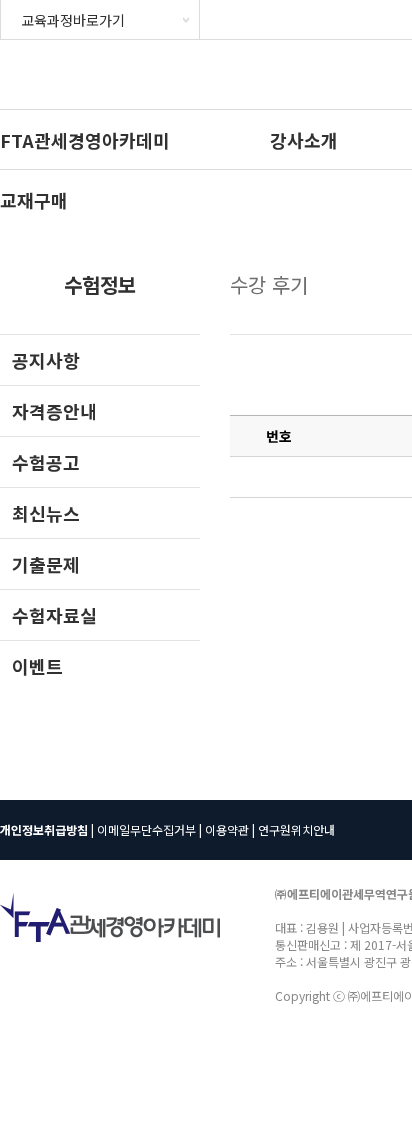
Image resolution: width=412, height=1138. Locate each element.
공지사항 (46, 360)
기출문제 (46, 564)
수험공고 (46, 462)
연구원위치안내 (296, 829)
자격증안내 (54, 411)
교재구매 (34, 200)
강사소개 (304, 140)
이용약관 (227, 829)
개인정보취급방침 (44, 829)
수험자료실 (54, 615)
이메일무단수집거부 (146, 829)
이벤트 (37, 666)
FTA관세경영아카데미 (85, 140)
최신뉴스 (46, 513)
